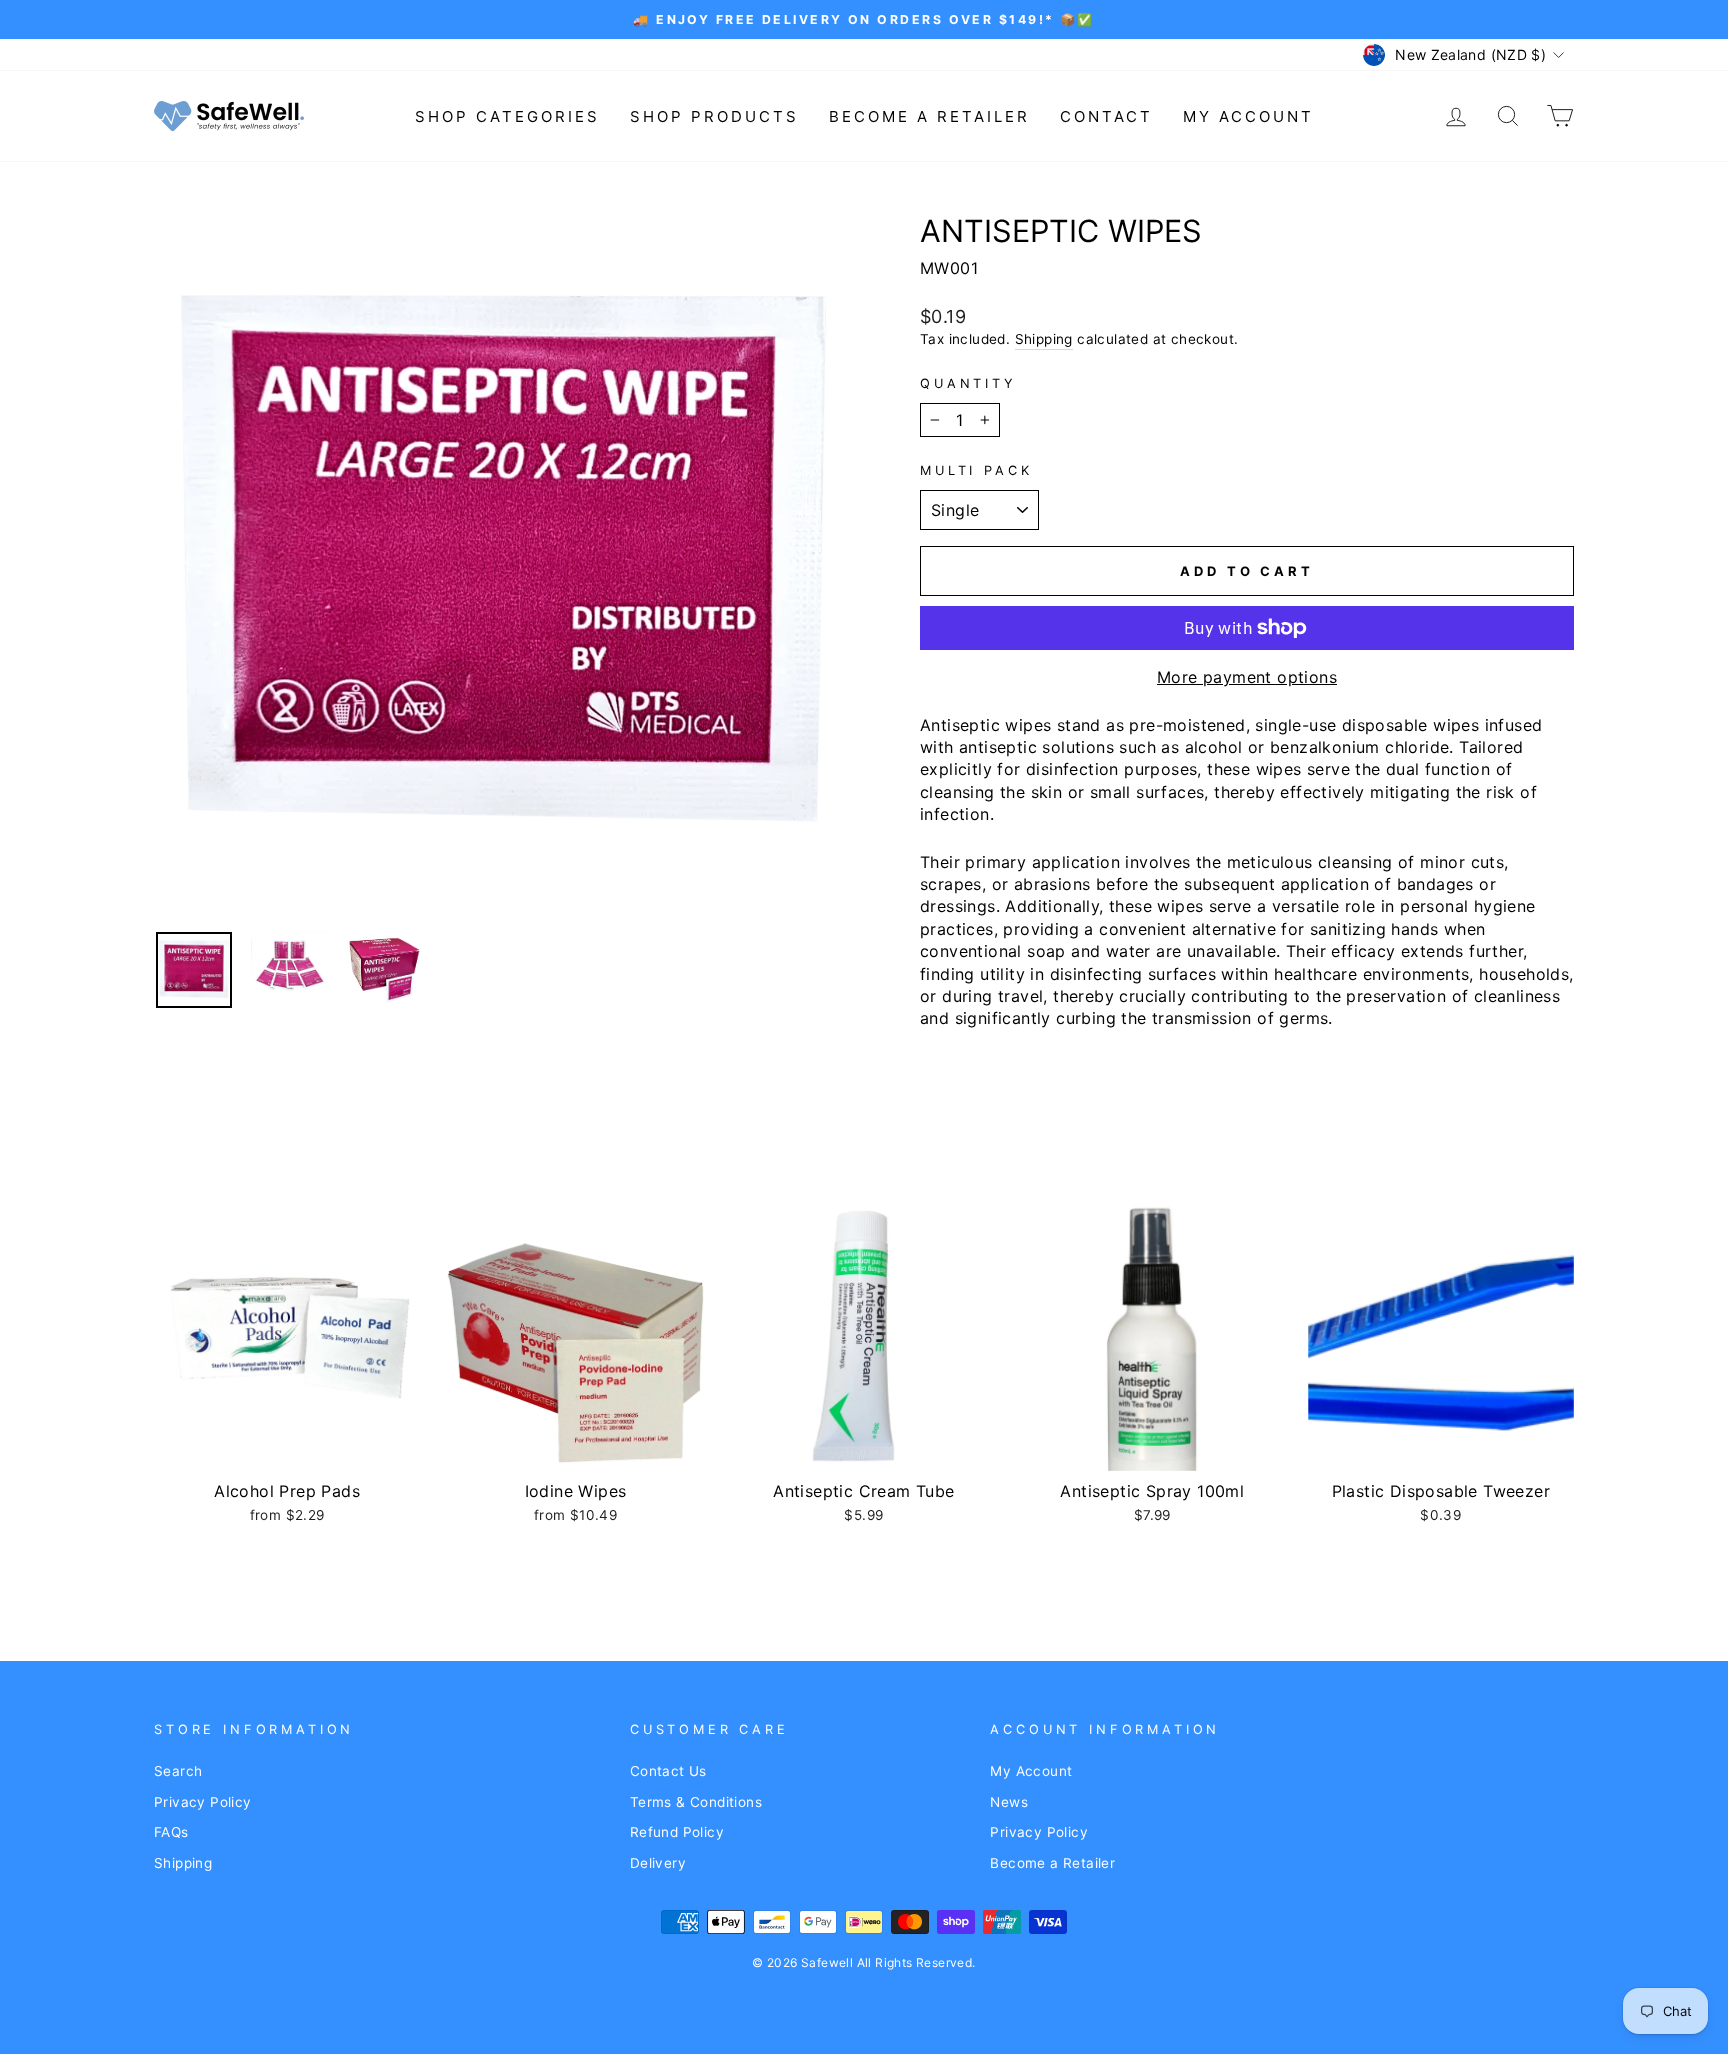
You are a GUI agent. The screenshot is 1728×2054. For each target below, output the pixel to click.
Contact (1106, 116)
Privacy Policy (203, 1802)
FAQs (171, 1832)
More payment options (1247, 677)
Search (178, 1771)
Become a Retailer (929, 116)
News (1009, 1802)
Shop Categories (507, 116)
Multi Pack (976, 470)
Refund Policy (677, 1832)
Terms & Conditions (696, 1802)
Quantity (968, 383)
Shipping (1044, 339)
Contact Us (668, 1771)
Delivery (658, 1863)
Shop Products (714, 116)
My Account (1248, 116)
